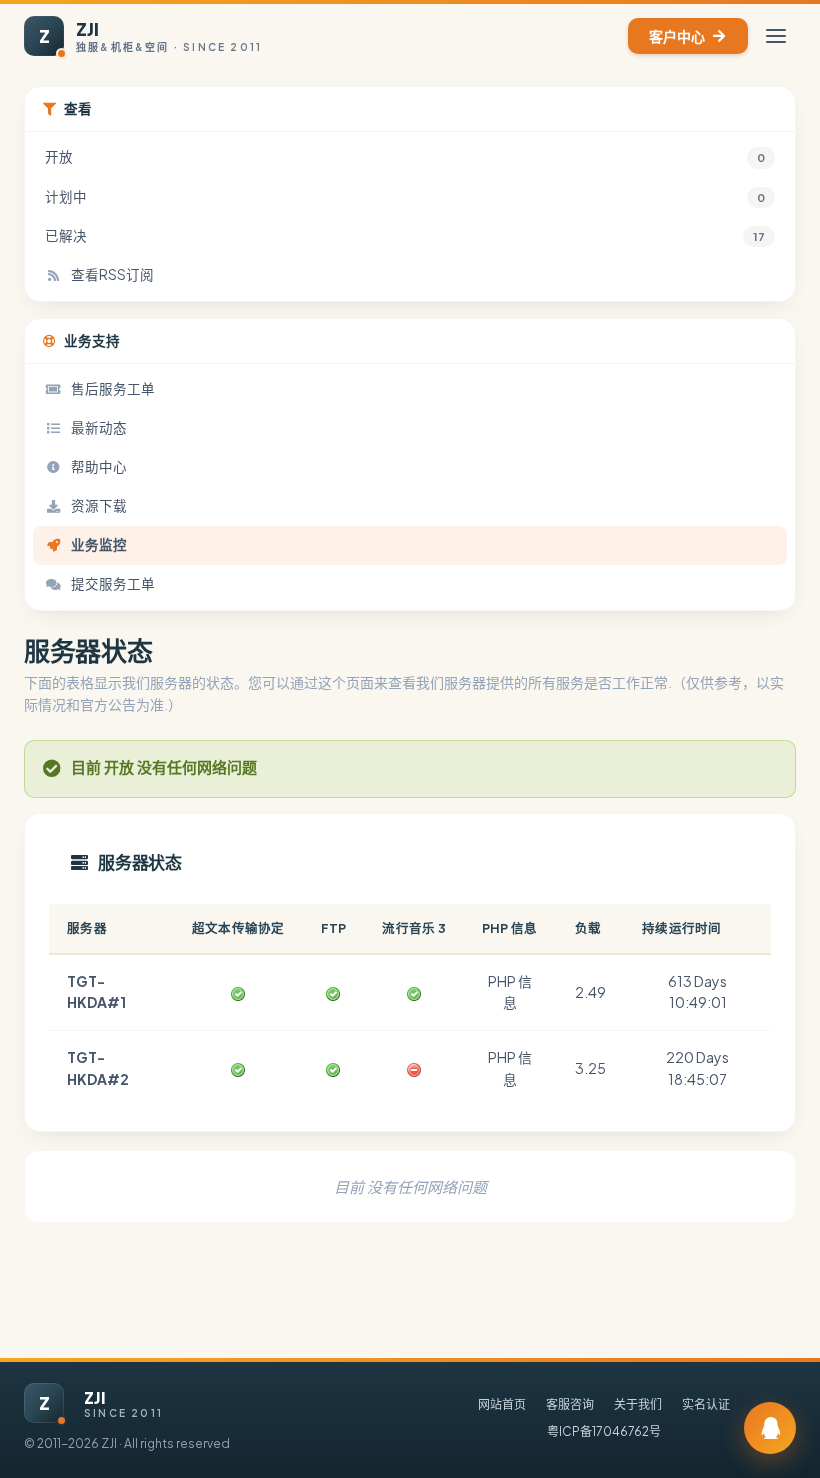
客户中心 (677, 36)
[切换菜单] (776, 36)
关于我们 (638, 1404)
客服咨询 (570, 1404)
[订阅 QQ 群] (770, 1428)
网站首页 (502, 1404)
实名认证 (706, 1404)
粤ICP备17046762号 (604, 1431)
